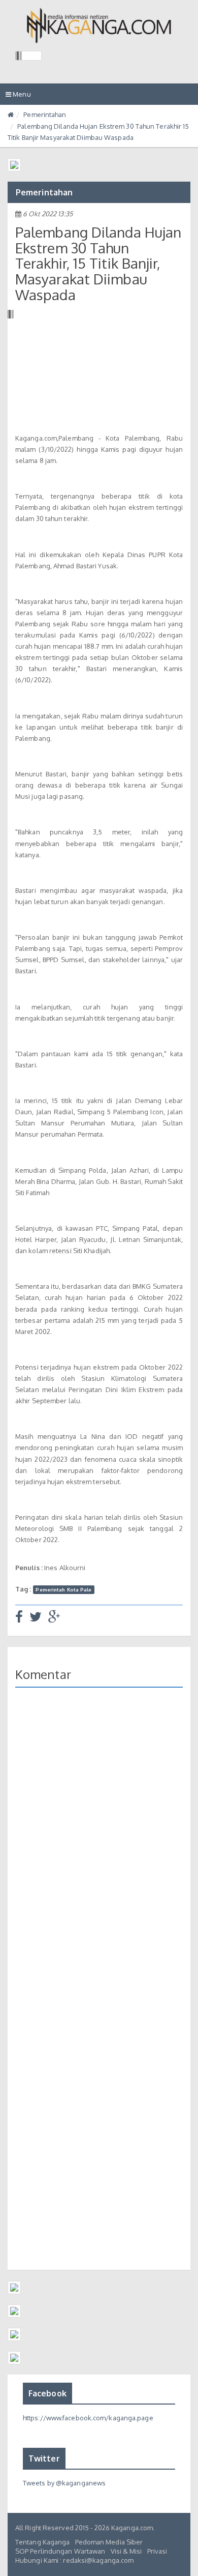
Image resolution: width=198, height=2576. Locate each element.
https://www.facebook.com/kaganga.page (88, 2418)
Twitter (44, 2458)
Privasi (157, 2551)
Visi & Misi (126, 2551)
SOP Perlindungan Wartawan (60, 2551)
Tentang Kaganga (43, 2542)
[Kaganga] (99, 25)
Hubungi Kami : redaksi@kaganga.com (74, 2560)
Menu (21, 97)
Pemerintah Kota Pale (63, 1589)
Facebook (47, 2393)
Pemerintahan (45, 114)
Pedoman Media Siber (109, 2542)
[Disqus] (99, 1843)
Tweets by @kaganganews (64, 2483)
